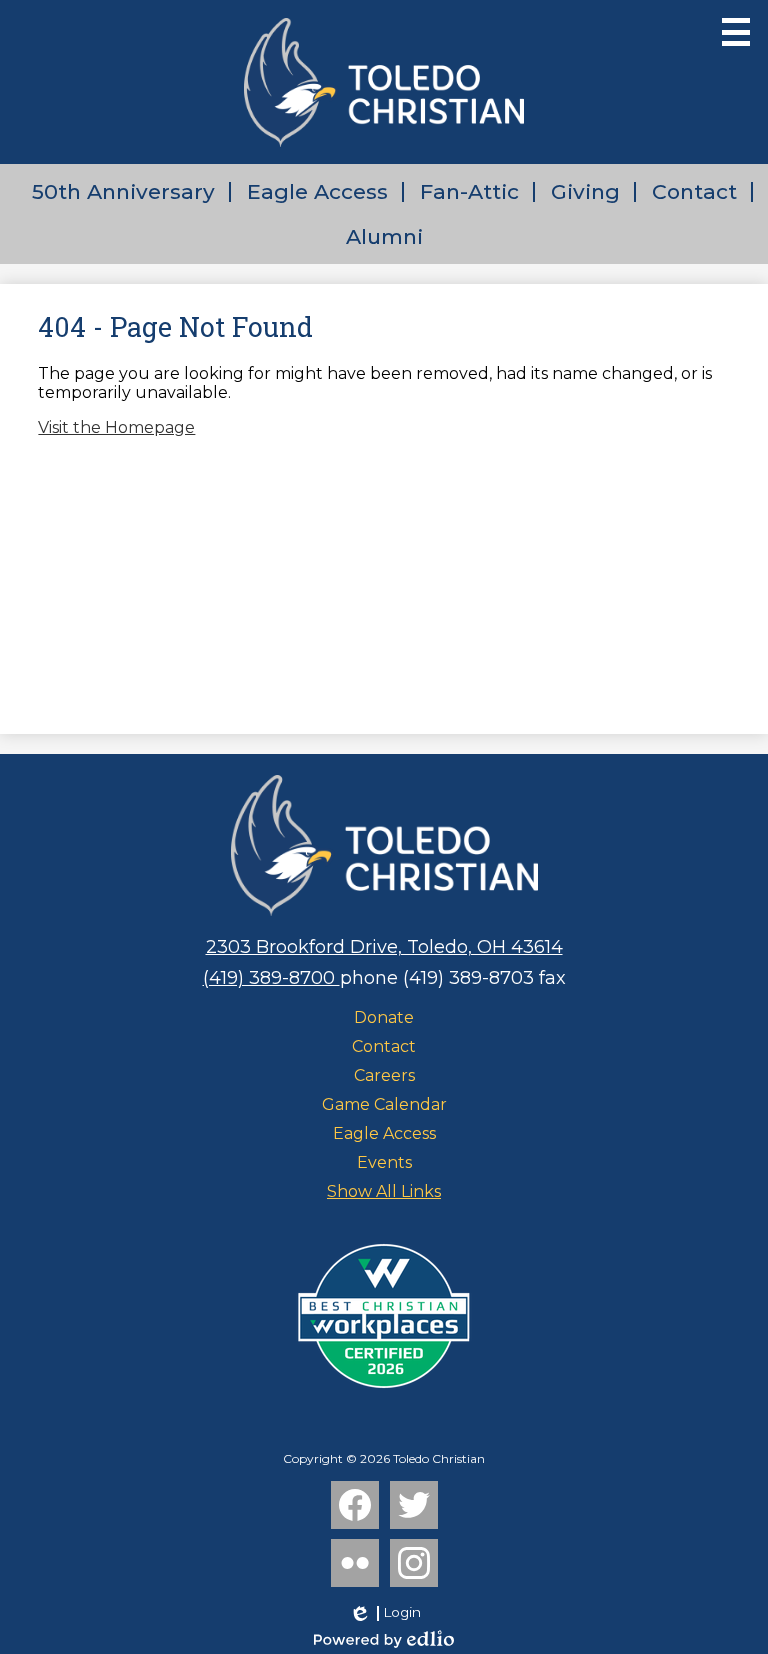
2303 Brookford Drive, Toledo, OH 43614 (384, 947)
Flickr (355, 1563)
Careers (384, 1075)
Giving (585, 191)
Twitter (414, 1505)
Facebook (355, 1505)
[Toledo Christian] (384, 82)
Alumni (384, 236)
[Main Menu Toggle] (736, 32)
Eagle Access (317, 191)
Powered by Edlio (384, 1639)
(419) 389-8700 (271, 978)
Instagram (414, 1563)
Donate (384, 1017)
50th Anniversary (123, 191)
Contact (694, 191)
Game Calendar (384, 1104)
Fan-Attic (469, 191)
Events (384, 1162)
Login (384, 1613)
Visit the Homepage (116, 427)
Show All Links (384, 1191)
